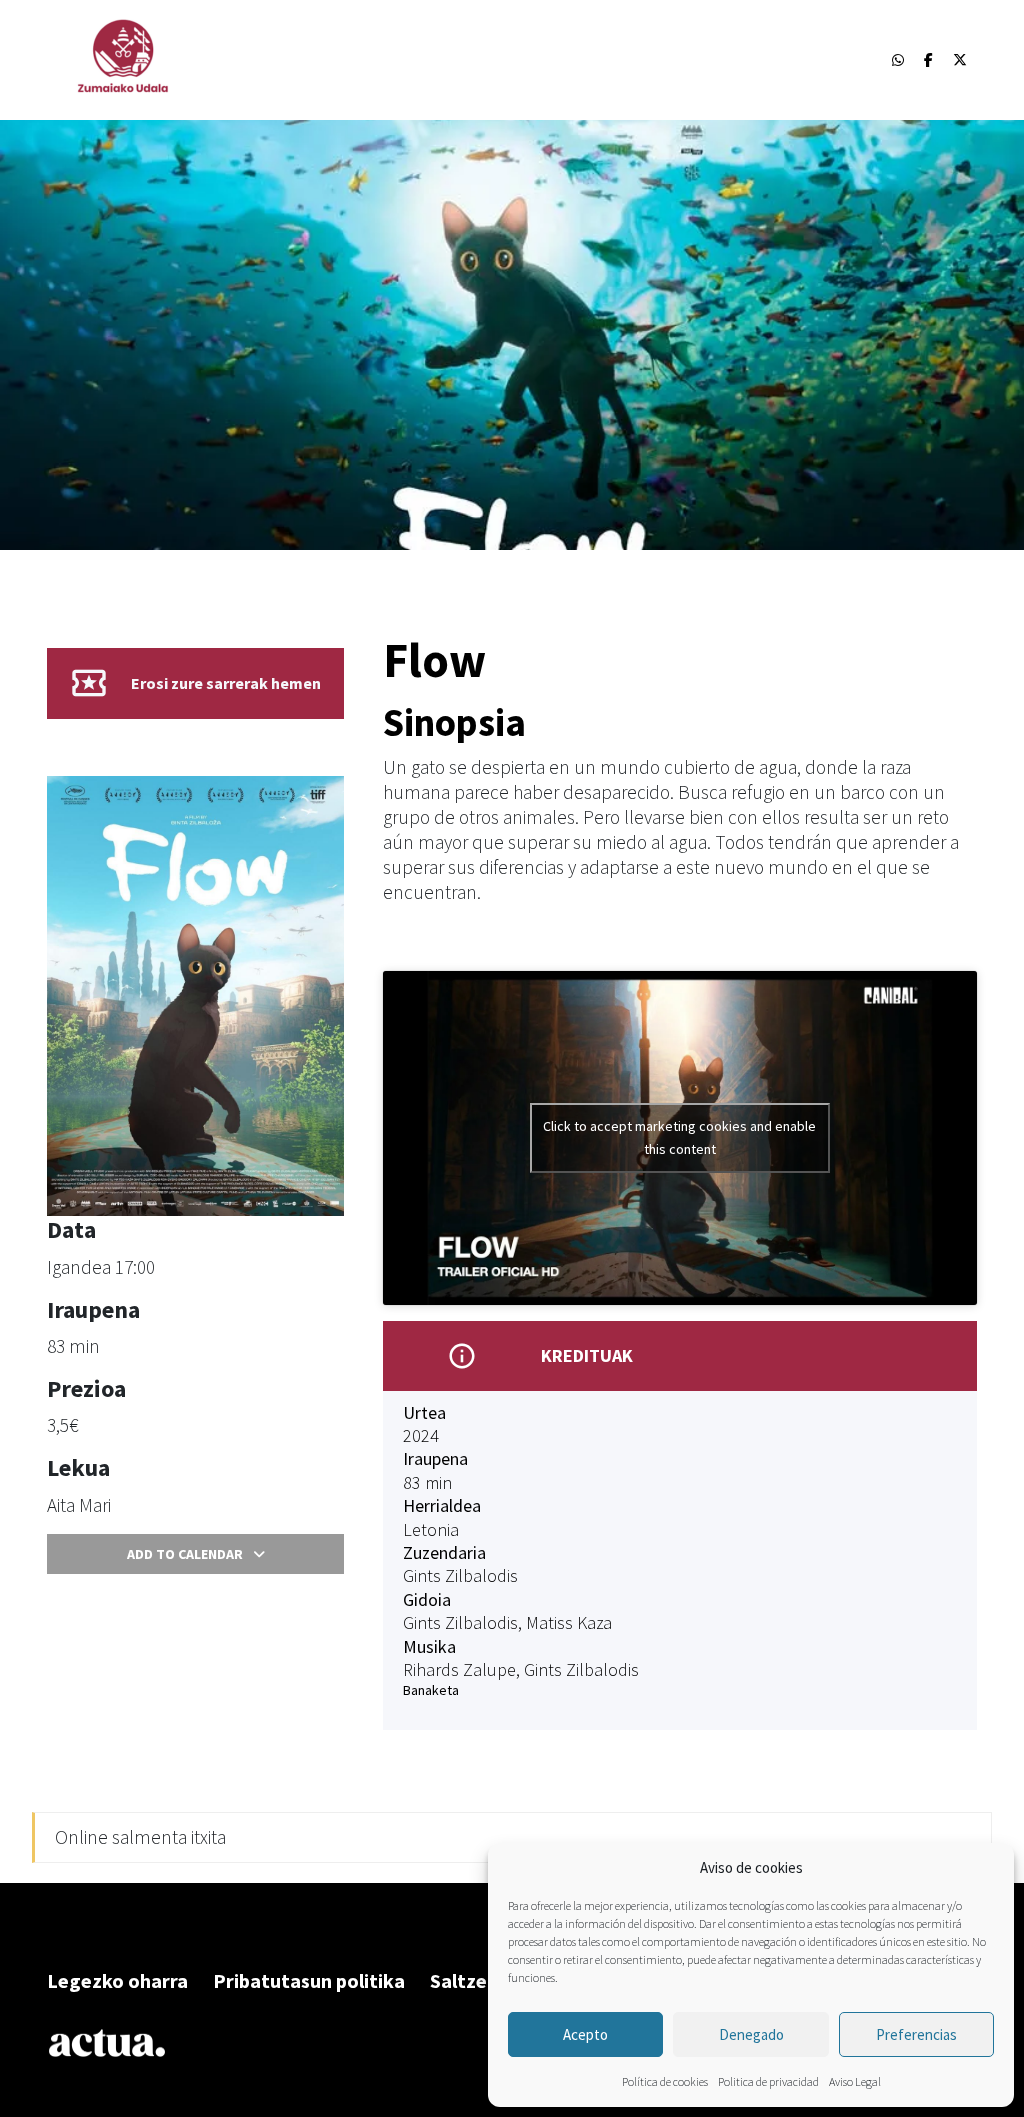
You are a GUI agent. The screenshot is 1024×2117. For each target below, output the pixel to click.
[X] (960, 60)
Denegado (751, 2034)
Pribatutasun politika (309, 1980)
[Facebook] (928, 60)
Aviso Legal (855, 2081)
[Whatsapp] (898, 60)
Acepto (585, 2034)
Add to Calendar (185, 1554)
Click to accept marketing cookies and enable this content (679, 1137)
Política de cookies (665, 2081)
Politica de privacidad (768, 2081)
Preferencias (916, 2034)
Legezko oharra (117, 1980)
